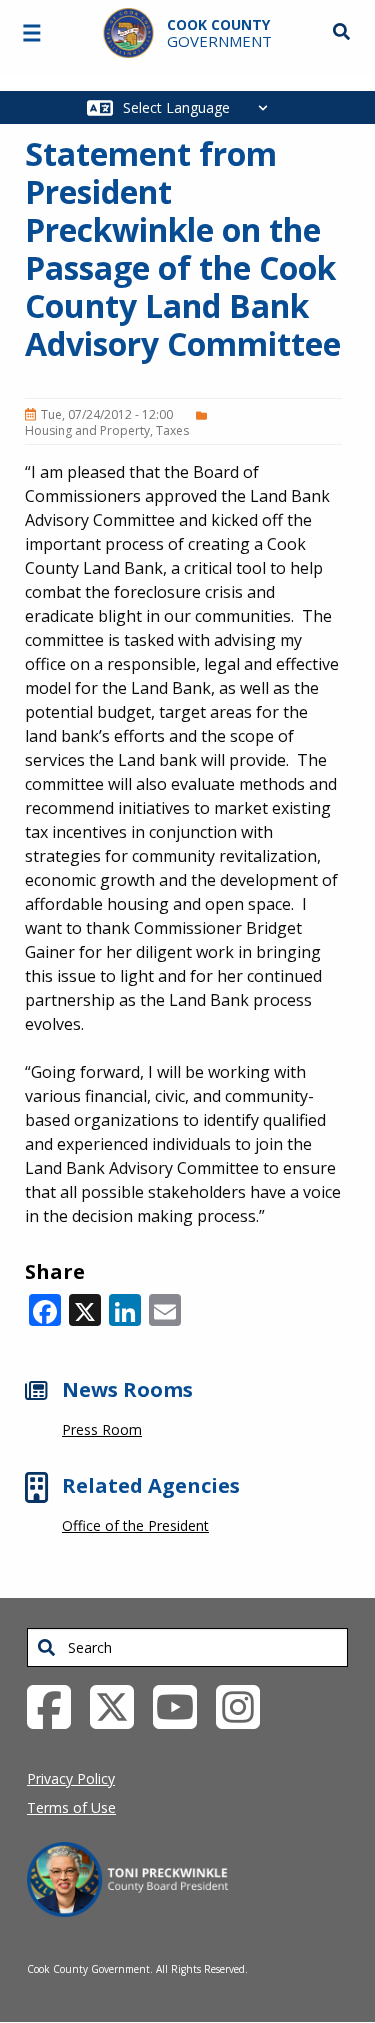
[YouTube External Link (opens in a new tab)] (182, 1705)
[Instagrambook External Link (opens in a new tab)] (245, 1705)
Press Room (102, 1429)
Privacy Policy (71, 1778)
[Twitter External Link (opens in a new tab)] (119, 1705)
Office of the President (135, 1525)
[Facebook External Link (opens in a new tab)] (56, 1705)
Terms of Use (71, 1807)
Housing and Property (87, 430)
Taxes (172, 430)
